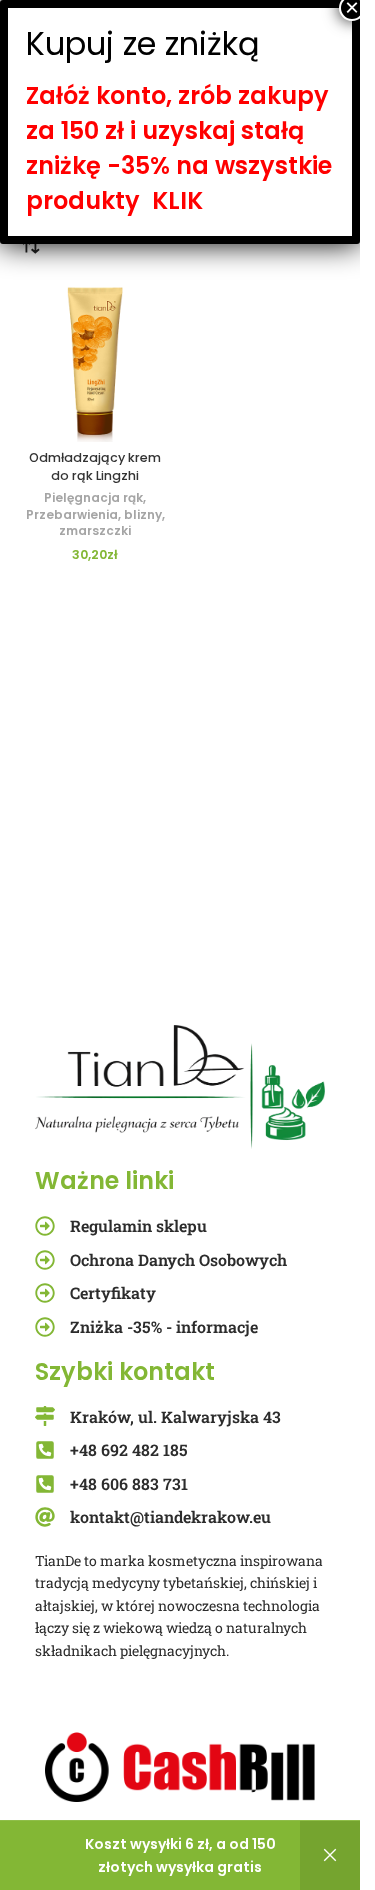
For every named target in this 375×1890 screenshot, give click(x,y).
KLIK (177, 200)
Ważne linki (104, 1180)
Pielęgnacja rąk (93, 497)
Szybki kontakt (125, 1371)
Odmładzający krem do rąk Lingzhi (95, 466)
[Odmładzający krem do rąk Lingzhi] (95, 362)
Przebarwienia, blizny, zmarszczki (95, 523)
